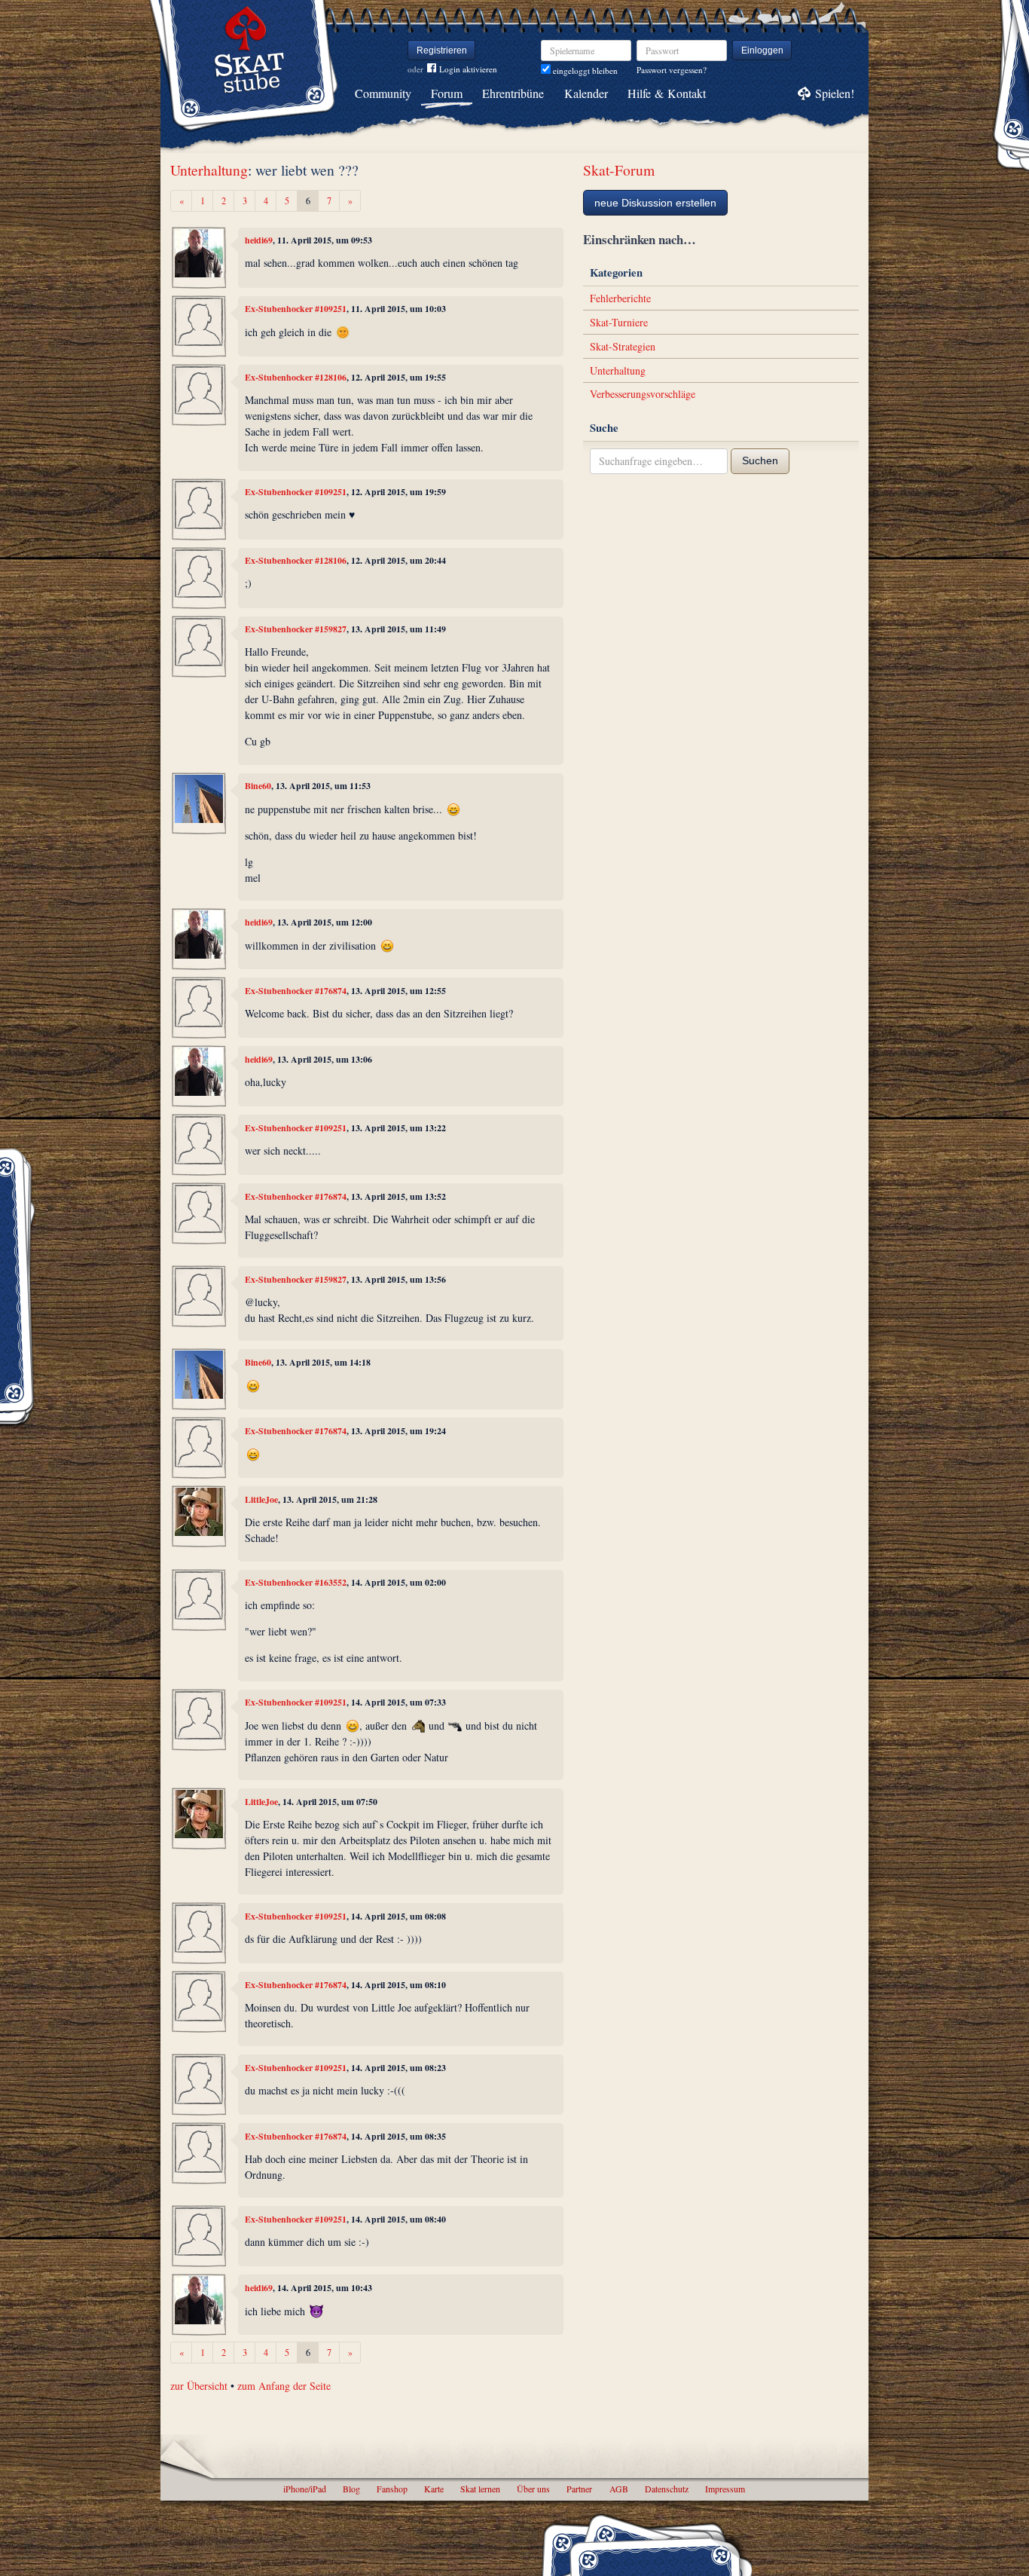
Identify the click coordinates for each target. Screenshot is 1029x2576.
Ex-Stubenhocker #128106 (296, 377)
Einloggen (762, 50)
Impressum (725, 2489)
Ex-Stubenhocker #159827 (296, 629)
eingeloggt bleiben (584, 70)
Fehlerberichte (620, 298)
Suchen (760, 460)
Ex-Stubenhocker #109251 (296, 309)
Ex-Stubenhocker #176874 (296, 991)
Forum (447, 93)
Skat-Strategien (623, 346)
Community (383, 93)
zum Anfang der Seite (284, 2386)
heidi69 (259, 240)
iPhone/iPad (305, 2489)
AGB (619, 2489)
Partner (579, 2489)
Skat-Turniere (619, 322)
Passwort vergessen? (672, 70)
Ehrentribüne (513, 93)
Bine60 (258, 786)
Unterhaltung (209, 170)
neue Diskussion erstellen (655, 203)
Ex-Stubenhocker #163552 (296, 1582)
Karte (434, 2489)
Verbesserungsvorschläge (643, 394)
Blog (351, 2489)
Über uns (533, 2489)
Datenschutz (667, 2489)
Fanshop (392, 2489)
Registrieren (442, 50)
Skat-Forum (619, 170)
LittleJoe (261, 1499)
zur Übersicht (199, 2386)
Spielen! (835, 93)
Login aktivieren (468, 69)
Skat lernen (480, 2489)
